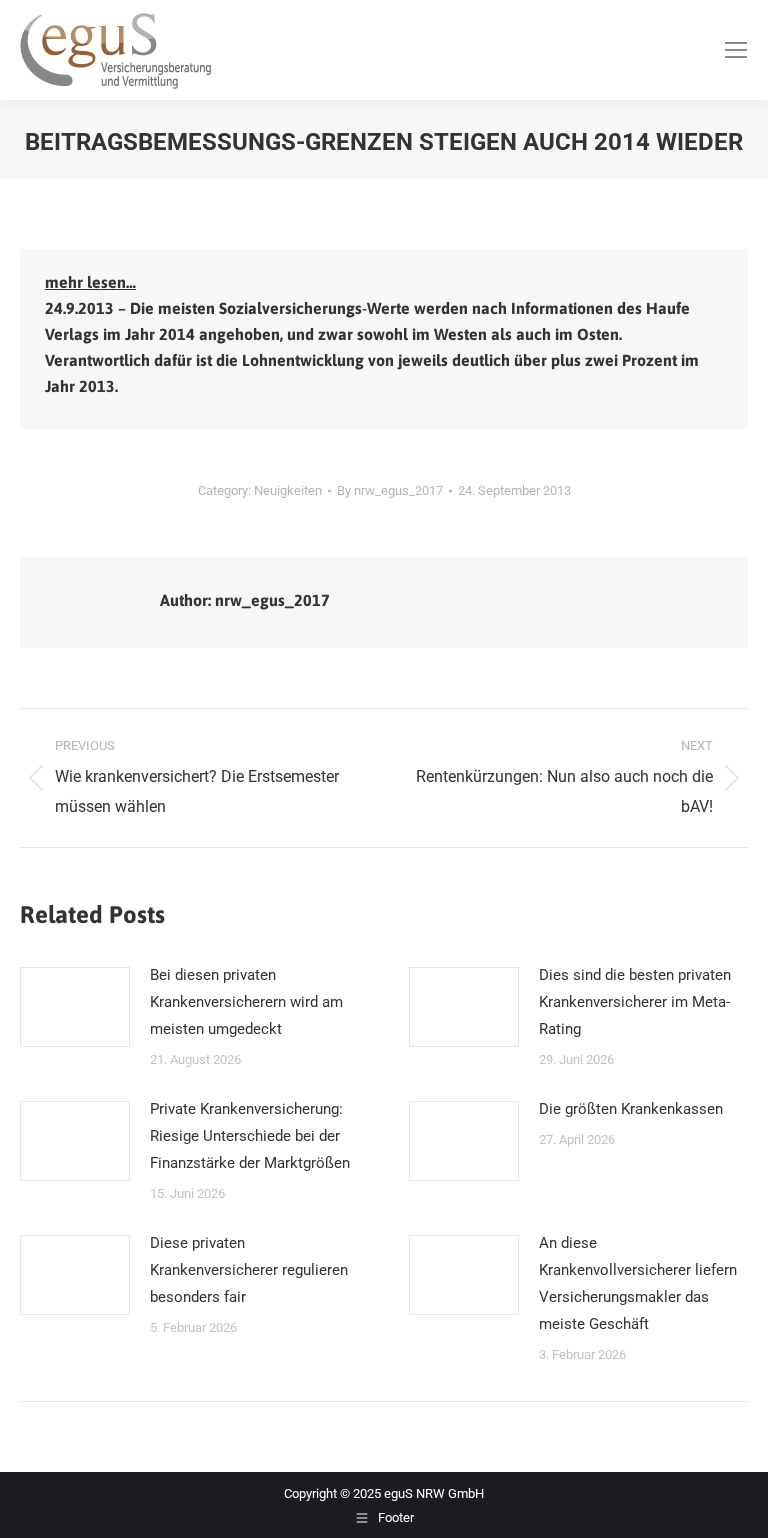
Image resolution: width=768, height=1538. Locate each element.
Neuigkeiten (288, 490)
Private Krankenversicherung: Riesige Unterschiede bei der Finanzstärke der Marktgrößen (250, 1136)
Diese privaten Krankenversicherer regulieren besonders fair (249, 1270)
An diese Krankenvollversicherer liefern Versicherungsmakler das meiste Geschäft (638, 1283)
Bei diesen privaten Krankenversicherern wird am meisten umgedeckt (246, 1002)
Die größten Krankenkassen (631, 1109)
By (390, 490)
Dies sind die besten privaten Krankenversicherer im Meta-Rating (635, 1002)
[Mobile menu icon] (736, 50)
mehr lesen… (90, 282)
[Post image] (75, 1007)
